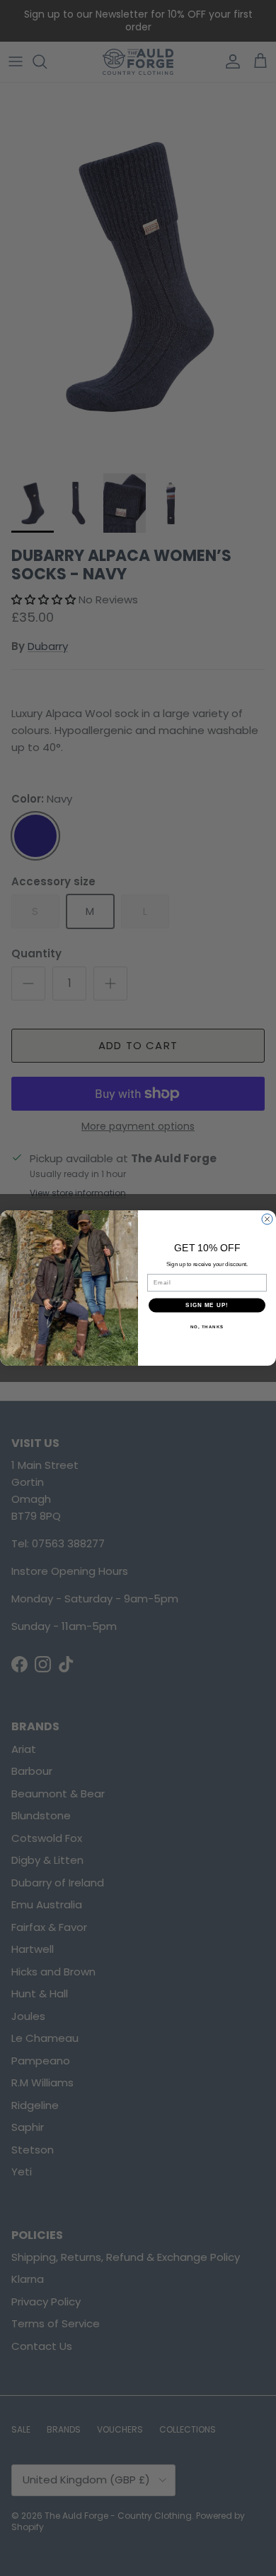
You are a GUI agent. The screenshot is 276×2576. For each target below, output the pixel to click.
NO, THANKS (207, 1327)
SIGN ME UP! (207, 1305)
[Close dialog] (267, 1219)
